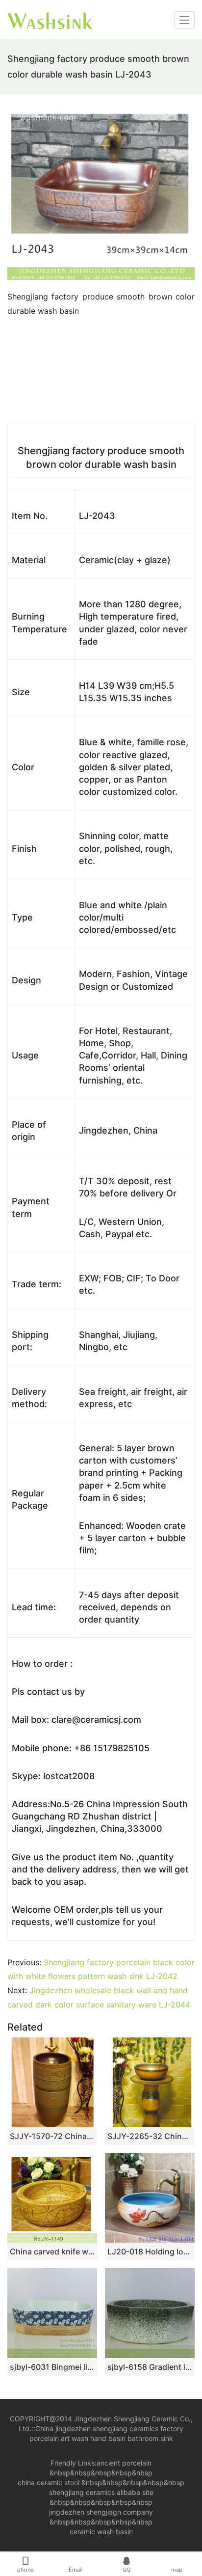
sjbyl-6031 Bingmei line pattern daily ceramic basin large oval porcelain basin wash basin (52, 2367)
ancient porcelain (124, 2463)
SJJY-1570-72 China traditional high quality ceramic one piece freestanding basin (52, 2136)
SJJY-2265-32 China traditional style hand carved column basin (150, 2136)
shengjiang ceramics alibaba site (101, 2492)
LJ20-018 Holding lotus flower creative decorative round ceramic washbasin (150, 2251)
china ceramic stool (49, 2482)
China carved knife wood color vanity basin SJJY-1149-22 (52, 2251)
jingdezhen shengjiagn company (101, 2512)
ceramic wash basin (101, 2532)
